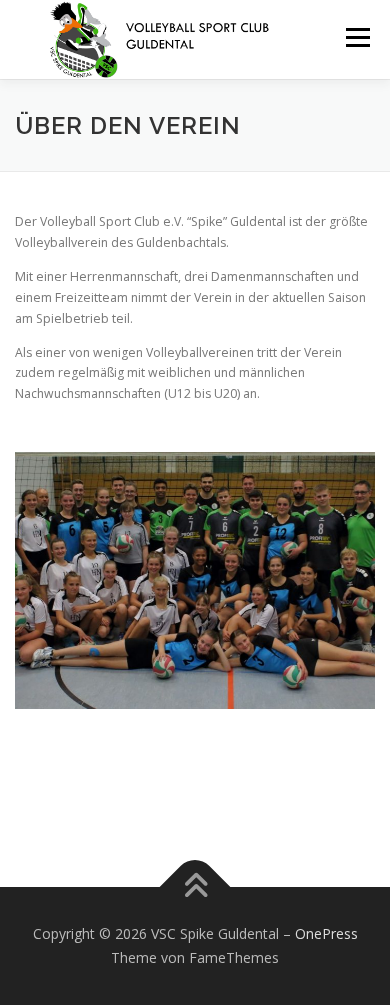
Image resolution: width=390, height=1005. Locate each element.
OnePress (326, 933)
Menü (356, 37)
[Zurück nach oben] (195, 887)
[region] (195, 580)
